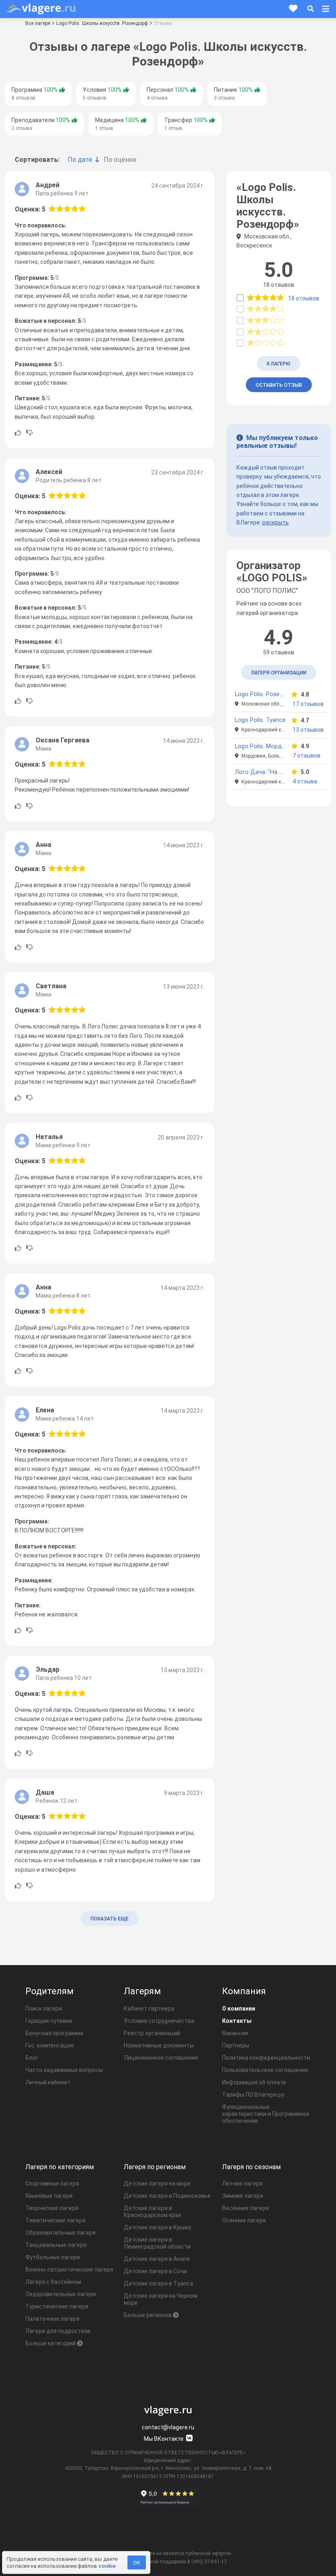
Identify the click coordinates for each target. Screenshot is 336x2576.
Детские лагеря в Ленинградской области (157, 2243)
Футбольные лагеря (53, 2257)
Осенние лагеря (244, 2220)
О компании (239, 2009)
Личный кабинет (48, 2082)
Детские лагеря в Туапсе (159, 2283)
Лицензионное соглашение (161, 2058)
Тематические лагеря (56, 2220)
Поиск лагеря (44, 2009)
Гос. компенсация (50, 2045)
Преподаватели (41, 124)
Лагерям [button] (142, 1991)
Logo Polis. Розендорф (267, 694)
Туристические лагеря (57, 2306)
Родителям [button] (50, 1991)
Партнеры (236, 2045)
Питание (233, 94)
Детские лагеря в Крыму (158, 2227)
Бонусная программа (54, 2033)
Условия (102, 94)
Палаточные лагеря (52, 2319)
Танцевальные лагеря (56, 2245)
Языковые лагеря (49, 2196)
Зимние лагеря (243, 2196)
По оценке (120, 160)
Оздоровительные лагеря (61, 2294)
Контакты (237, 2021)
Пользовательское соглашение (265, 2070)
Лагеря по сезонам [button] (251, 2167)
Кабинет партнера (149, 2009)
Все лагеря (38, 23)
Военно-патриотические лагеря (69, 2270)
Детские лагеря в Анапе (157, 2259)
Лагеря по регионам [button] (155, 2167)
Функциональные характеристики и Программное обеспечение (266, 2114)
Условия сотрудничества (159, 2021)
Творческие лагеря (52, 2208)
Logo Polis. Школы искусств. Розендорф (102, 23)
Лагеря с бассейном (53, 2282)
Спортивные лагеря (52, 2183)
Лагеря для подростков (58, 2331)
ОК (137, 2563)
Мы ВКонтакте (164, 2439)
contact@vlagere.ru (168, 2427)
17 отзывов (308, 704)
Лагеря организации (279, 673)
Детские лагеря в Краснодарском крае (153, 2212)
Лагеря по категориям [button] (60, 2167)
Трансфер (186, 124)
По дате (80, 160)
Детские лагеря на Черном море (161, 2299)
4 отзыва (305, 781)
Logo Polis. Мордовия (265, 746)
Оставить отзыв (279, 385)
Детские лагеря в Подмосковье (167, 2196)
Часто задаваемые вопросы (64, 2070)
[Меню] (326, 9)
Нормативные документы (159, 2045)
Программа (35, 94)
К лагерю (279, 364)
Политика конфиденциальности (266, 2058)
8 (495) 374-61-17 (207, 2562)
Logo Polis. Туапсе (260, 720)
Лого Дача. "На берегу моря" (275, 772)
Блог (32, 2058)
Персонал (168, 94)
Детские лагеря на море (157, 2183)
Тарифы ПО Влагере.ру (253, 2095)
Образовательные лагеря (60, 2233)
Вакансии (235, 2033)
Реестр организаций (152, 2033)
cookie (107, 2566)
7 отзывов (306, 756)
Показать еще (110, 1919)
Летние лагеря (242, 2183)
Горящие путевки (49, 2021)
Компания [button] (244, 1991)
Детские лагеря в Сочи (155, 2271)
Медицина (117, 124)
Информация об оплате (254, 2082)
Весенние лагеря (245, 2208)
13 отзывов (308, 730)
